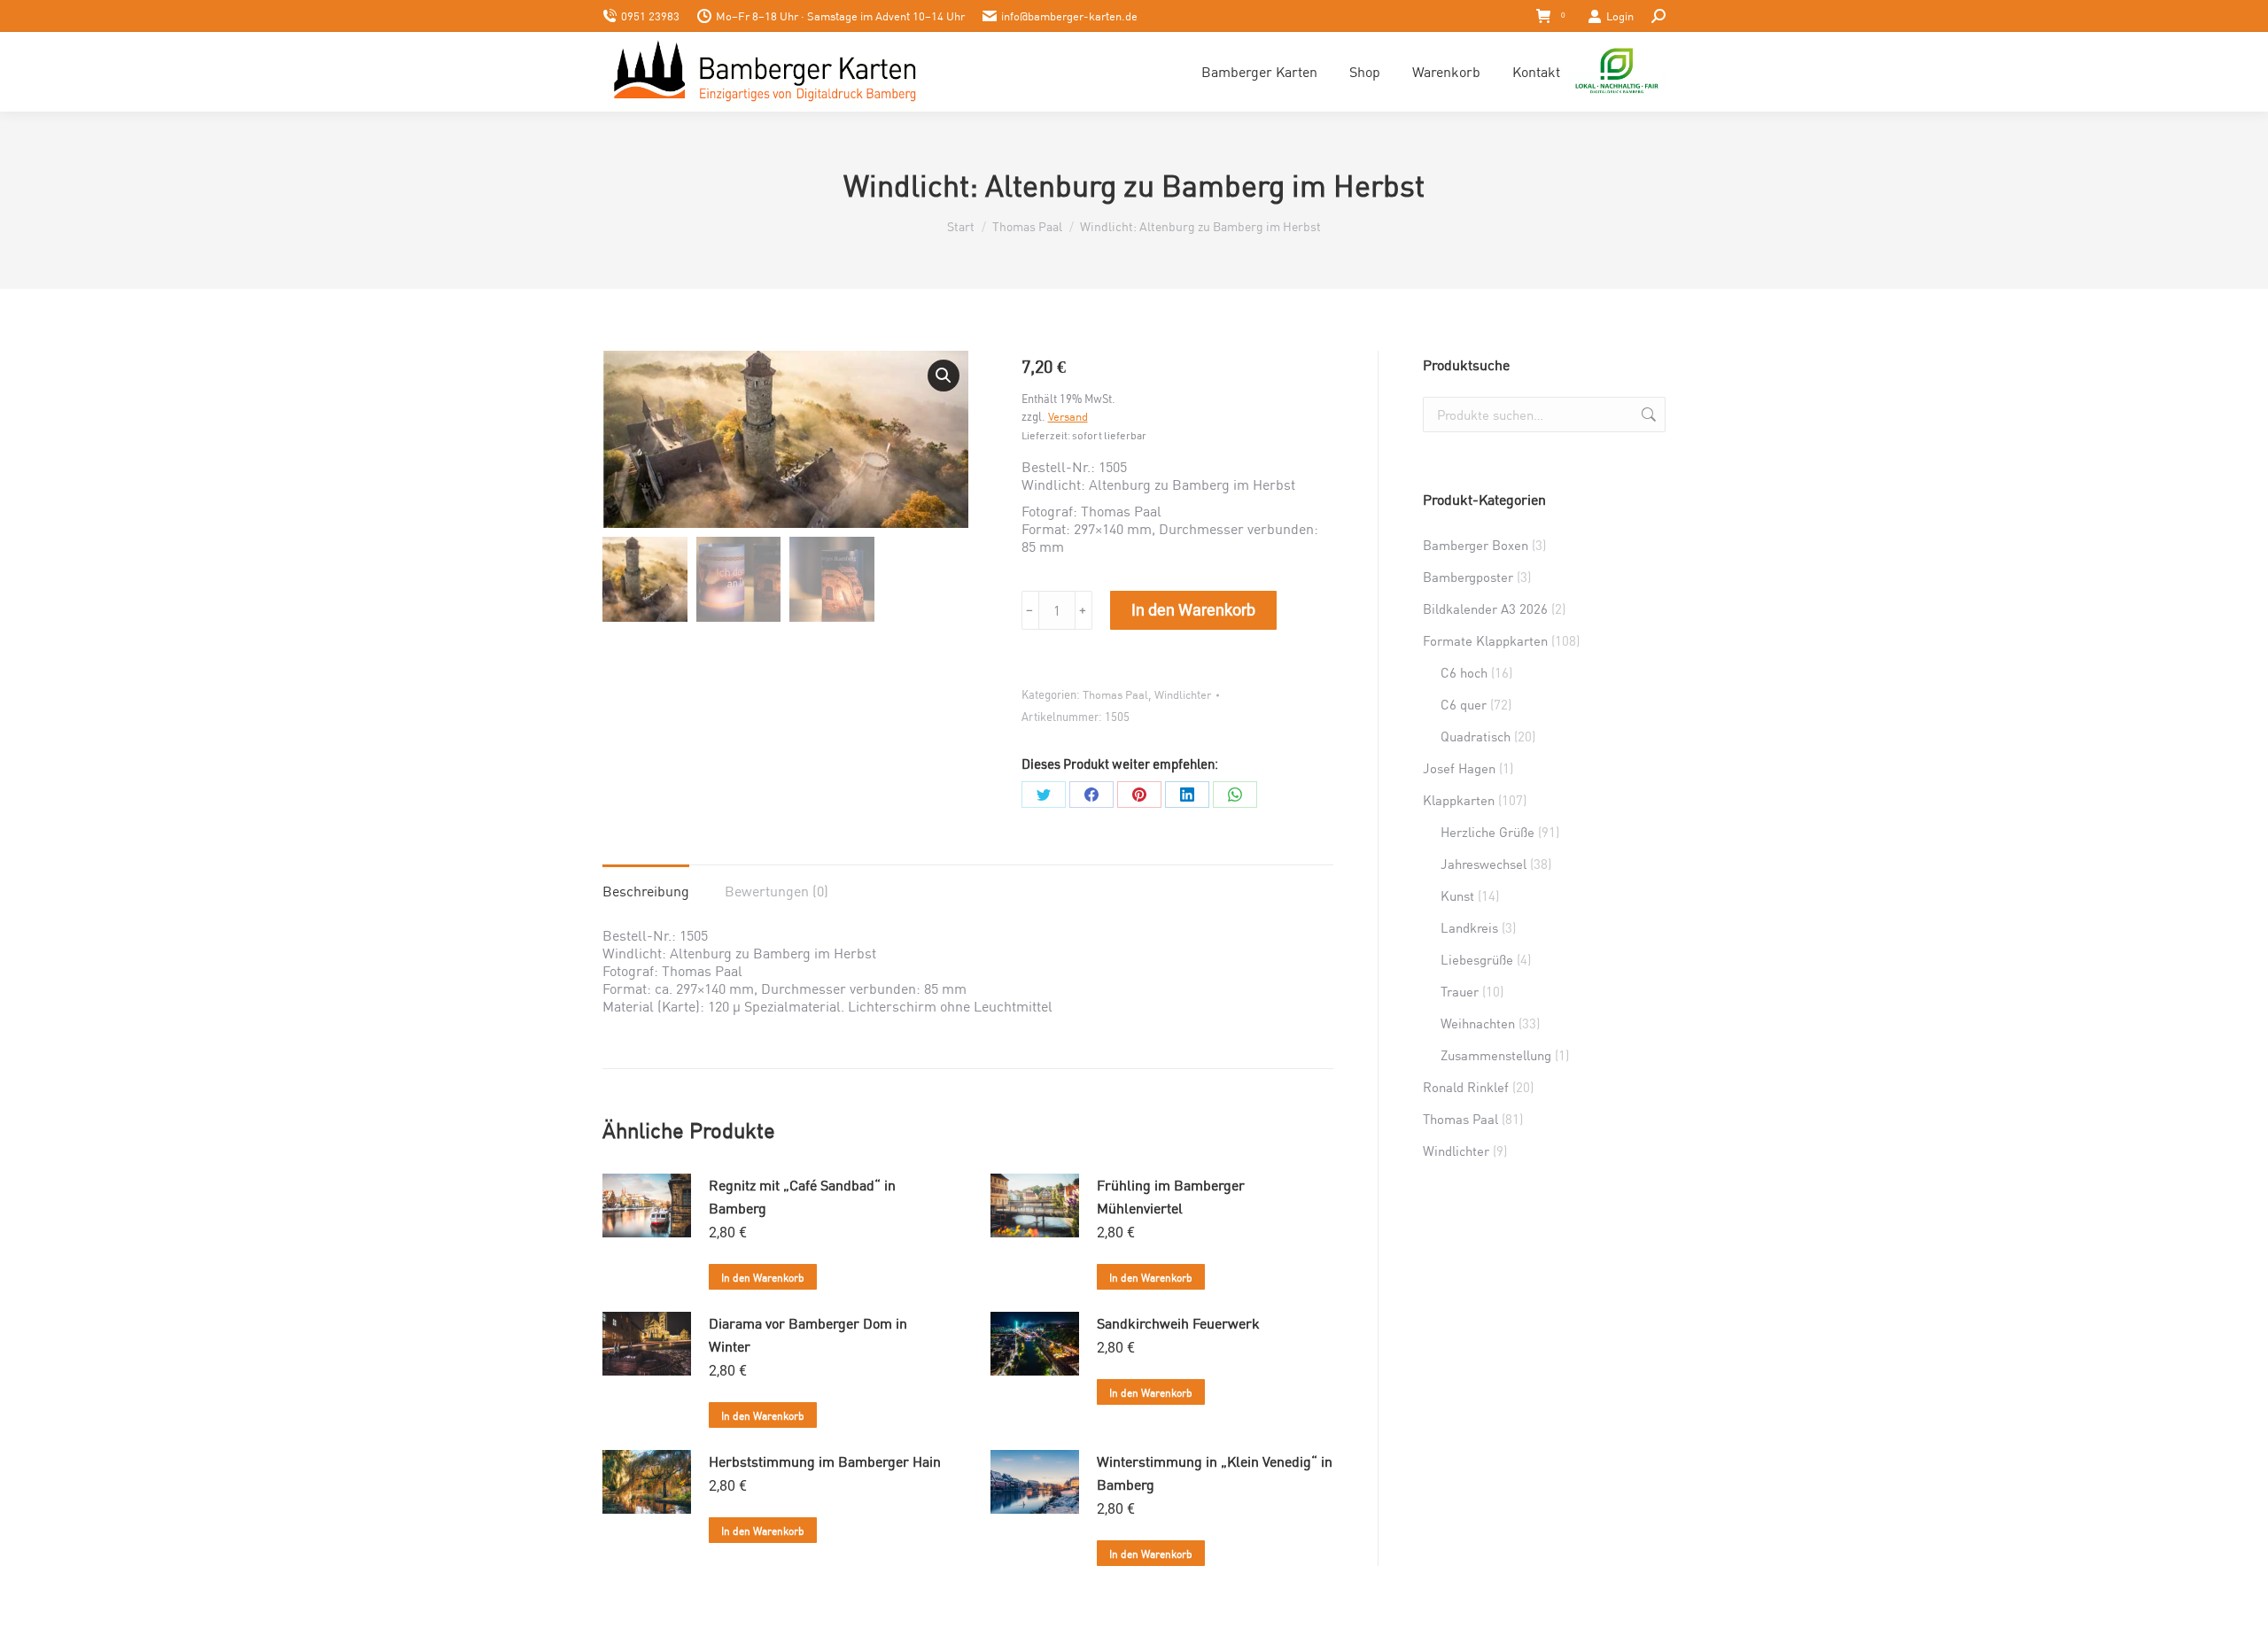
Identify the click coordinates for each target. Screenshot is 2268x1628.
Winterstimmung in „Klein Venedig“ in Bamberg (1215, 1473)
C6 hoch (1464, 672)
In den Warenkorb (1193, 610)
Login (1620, 16)
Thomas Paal (1115, 694)
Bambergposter (1468, 577)
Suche (1647, 415)
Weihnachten (1478, 1023)
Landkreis (1469, 927)
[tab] (646, 882)
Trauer (1460, 991)
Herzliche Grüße (1487, 832)
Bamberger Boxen (1476, 545)
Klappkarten (1459, 800)
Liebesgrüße (1477, 959)
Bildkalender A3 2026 (1485, 609)
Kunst (1457, 895)
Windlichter (1183, 694)
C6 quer (1464, 704)
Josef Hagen (1459, 768)
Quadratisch (1476, 736)
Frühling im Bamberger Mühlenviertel (1171, 1196)
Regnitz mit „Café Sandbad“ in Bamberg (802, 1196)
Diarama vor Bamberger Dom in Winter (808, 1334)
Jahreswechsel (1484, 864)
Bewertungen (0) (777, 891)
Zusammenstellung (1496, 1055)
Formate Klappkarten (1485, 640)
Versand (1068, 416)
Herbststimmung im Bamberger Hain (825, 1461)
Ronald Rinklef (1466, 1087)
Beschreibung (646, 891)
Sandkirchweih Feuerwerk (1178, 1323)
